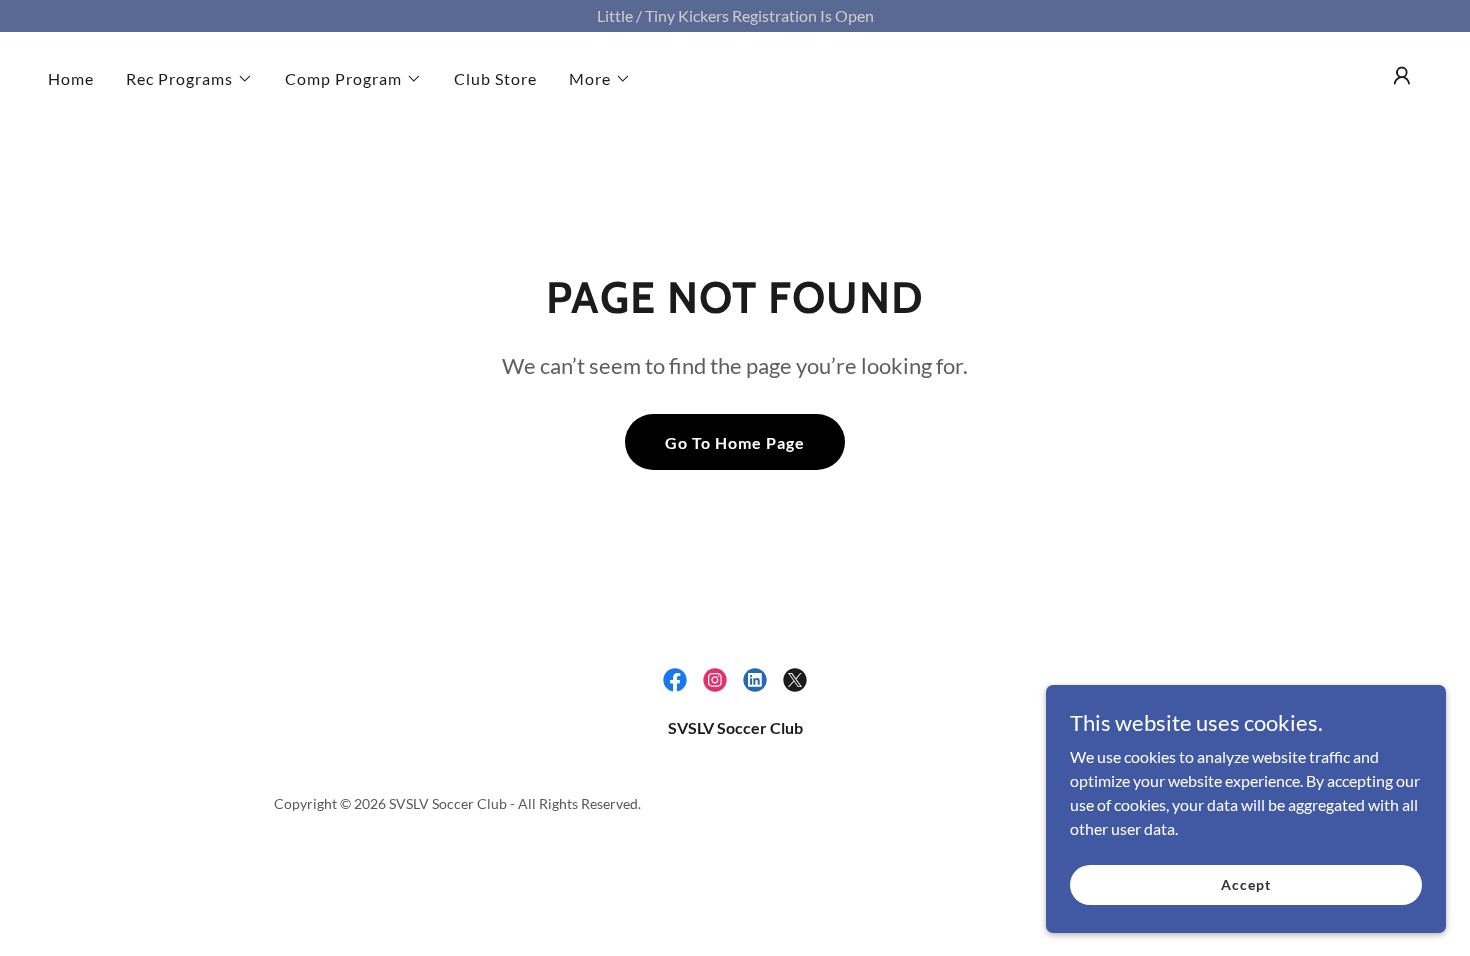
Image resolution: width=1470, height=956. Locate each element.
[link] (675, 680)
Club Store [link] (495, 78)
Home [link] (71, 78)
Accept (1245, 884)
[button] (189, 79)
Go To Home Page (735, 442)
